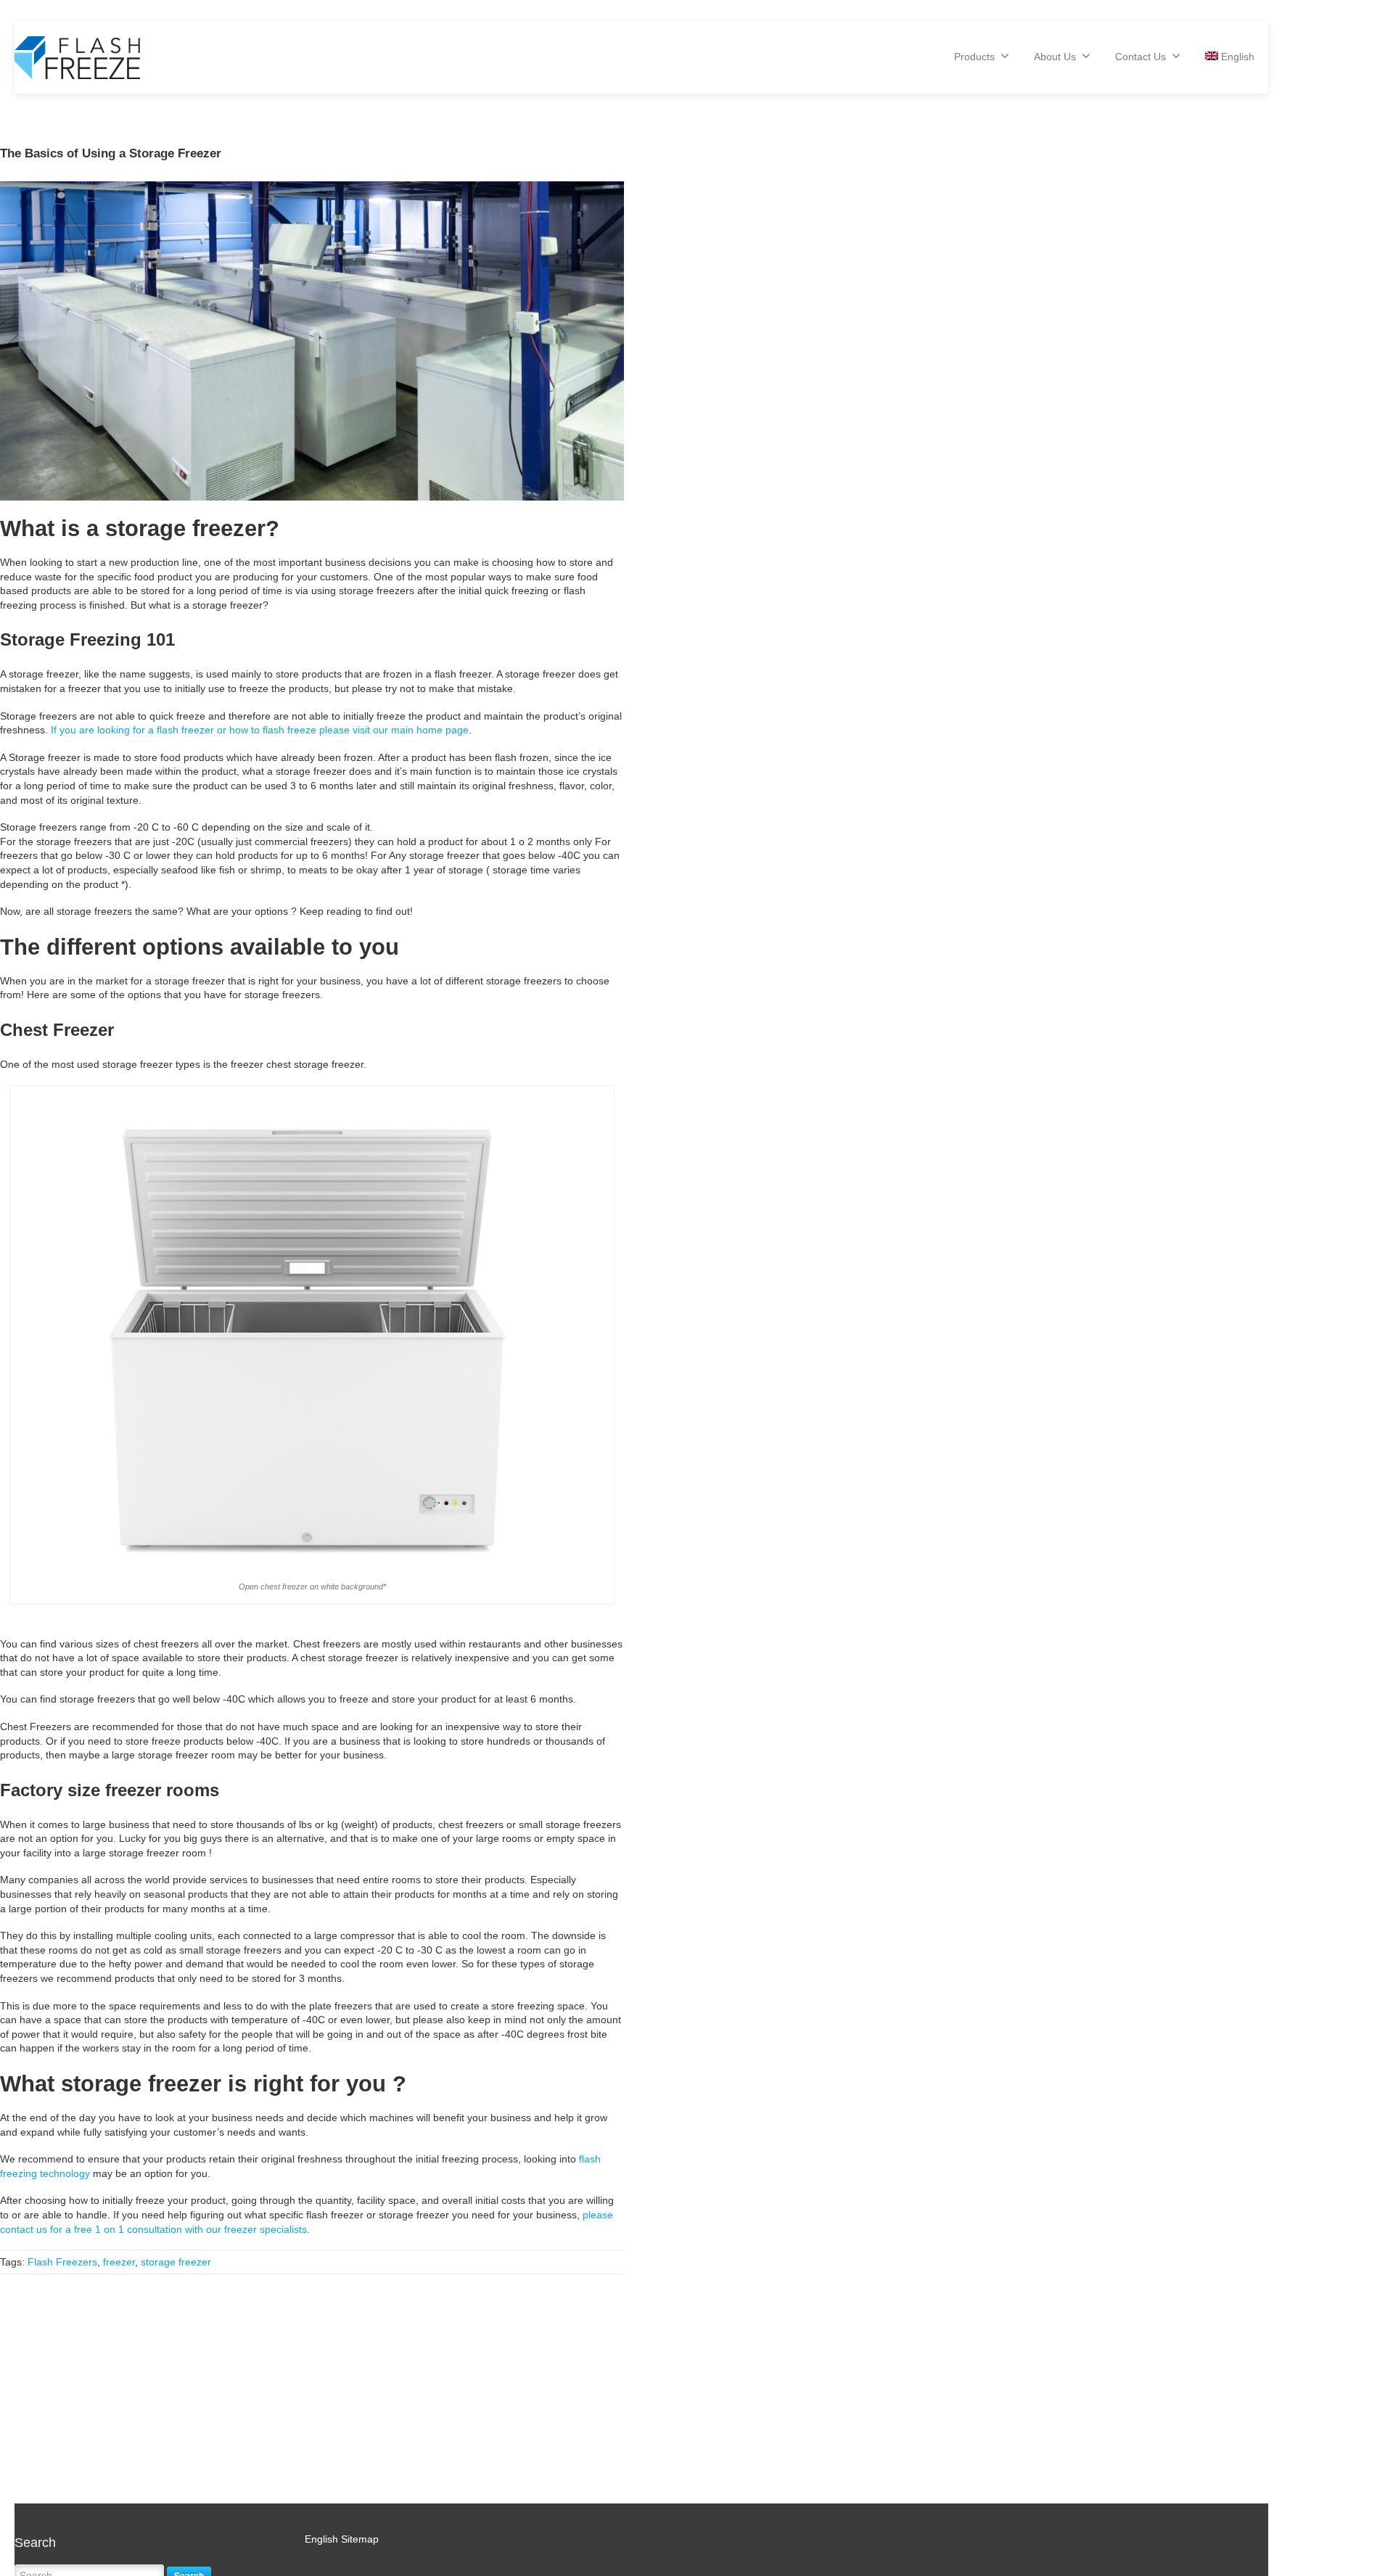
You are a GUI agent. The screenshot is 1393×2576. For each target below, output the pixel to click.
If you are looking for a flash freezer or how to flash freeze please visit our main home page (260, 730)
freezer (119, 2262)
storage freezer (176, 2262)
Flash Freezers (62, 2262)
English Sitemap (342, 2539)
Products (974, 57)
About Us (1055, 57)
